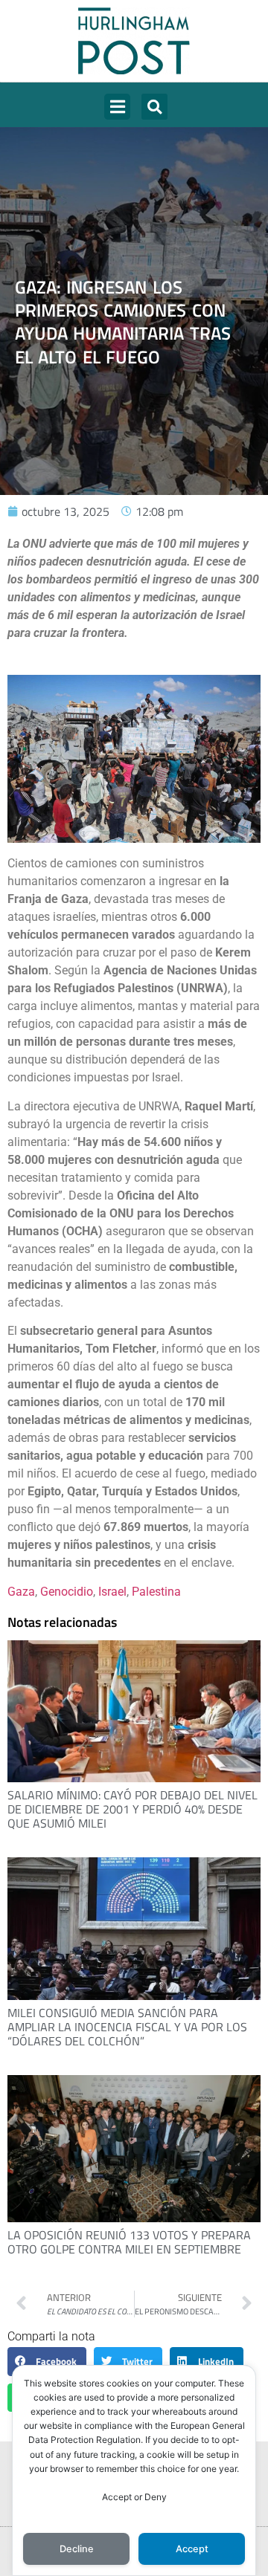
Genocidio (67, 1592)
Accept (192, 2549)
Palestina (156, 1592)
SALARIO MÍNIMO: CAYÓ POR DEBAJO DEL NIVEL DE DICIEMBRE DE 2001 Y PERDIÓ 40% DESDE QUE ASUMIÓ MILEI (133, 1809)
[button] (117, 107)
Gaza (21, 1592)
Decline (77, 2549)
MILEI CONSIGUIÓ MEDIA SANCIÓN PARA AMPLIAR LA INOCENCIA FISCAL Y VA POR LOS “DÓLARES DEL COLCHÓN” (127, 2027)
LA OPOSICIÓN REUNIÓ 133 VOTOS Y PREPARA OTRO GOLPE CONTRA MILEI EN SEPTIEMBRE (129, 2242)
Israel (112, 1592)
